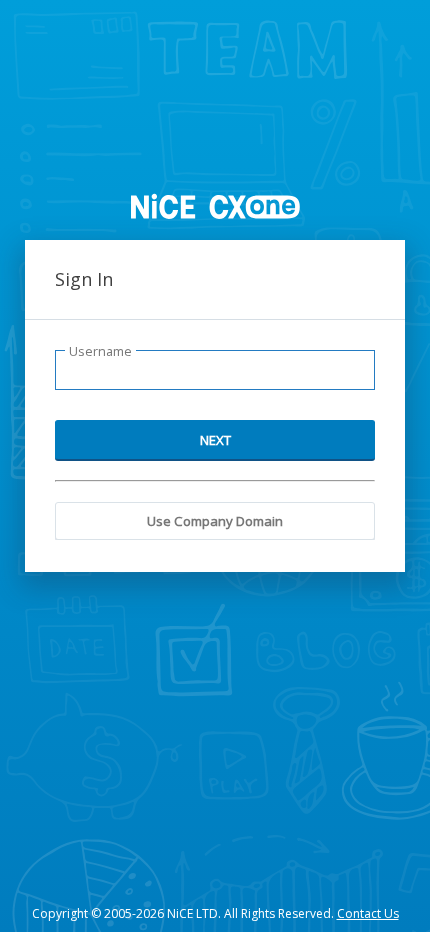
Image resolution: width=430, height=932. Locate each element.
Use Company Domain (215, 521)
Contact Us (368, 913)
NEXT (215, 440)
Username (100, 351)
